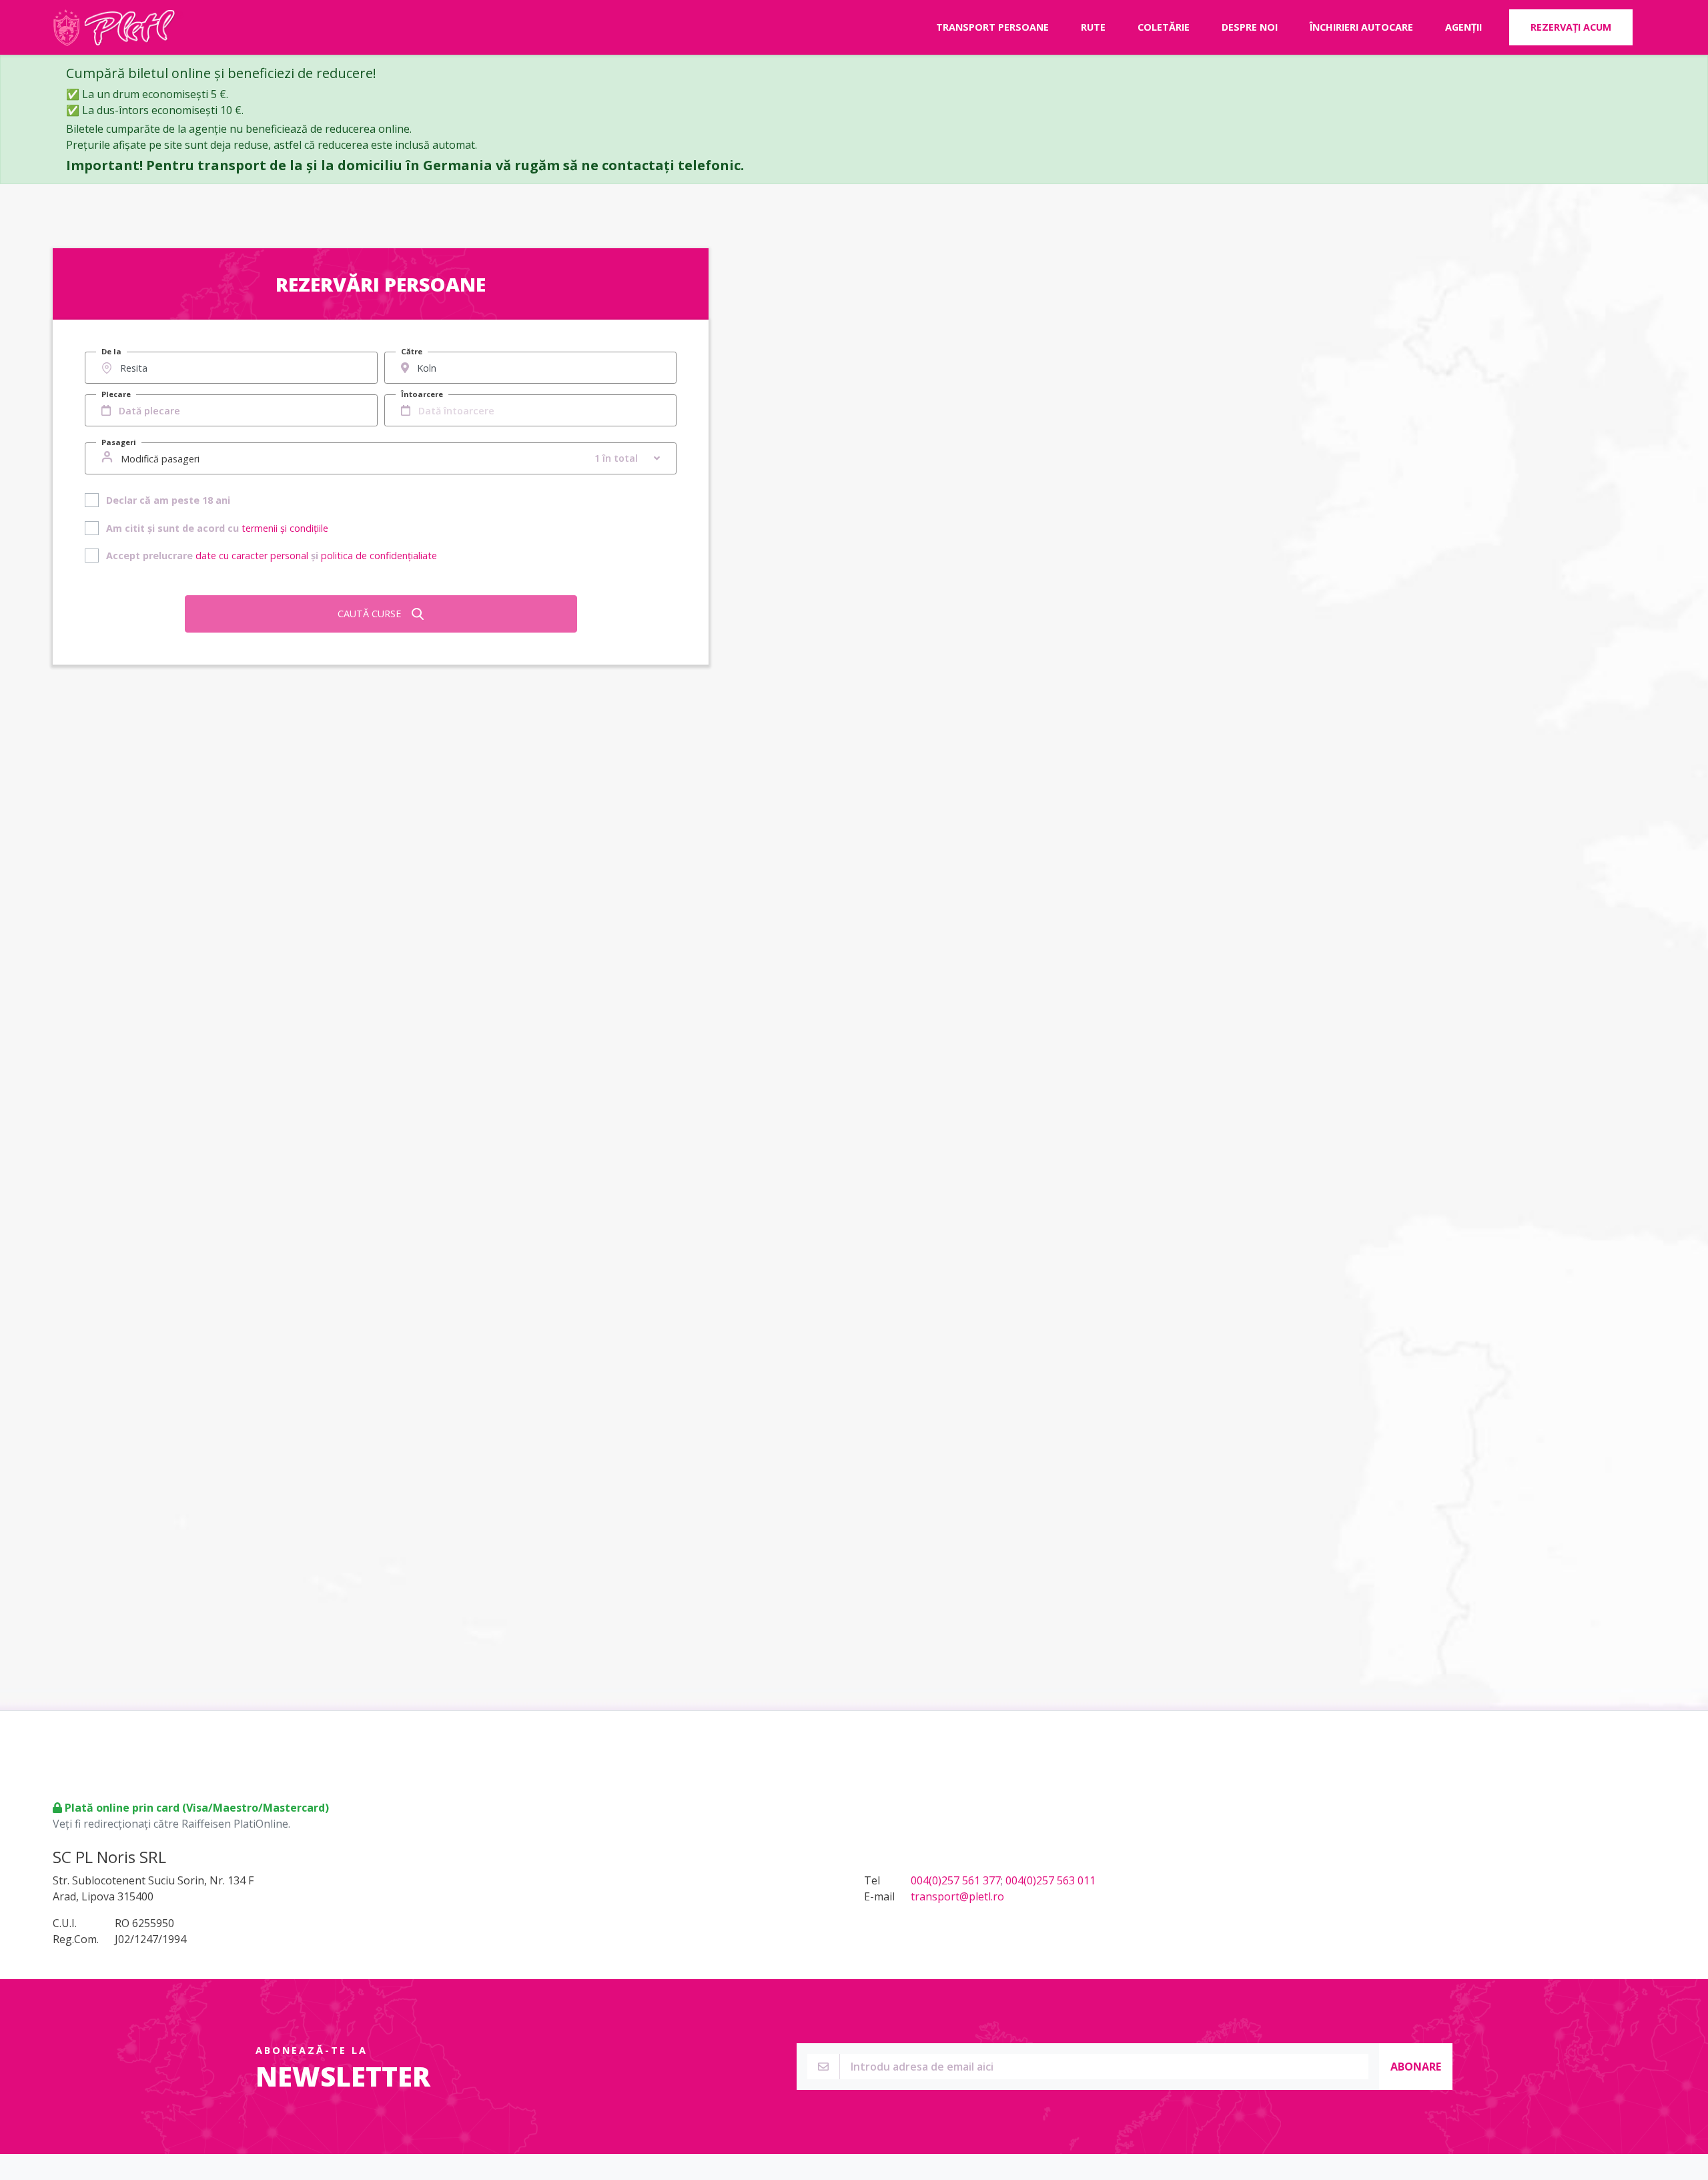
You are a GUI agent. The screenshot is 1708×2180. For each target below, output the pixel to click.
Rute (1093, 27)
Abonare (1416, 2067)
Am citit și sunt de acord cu (217, 528)
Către (412, 351)
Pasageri (119, 442)
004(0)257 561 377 (956, 1880)
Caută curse (369, 614)
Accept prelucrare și (272, 556)
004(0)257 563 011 (1050, 1880)
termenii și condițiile (285, 528)
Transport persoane (992, 27)
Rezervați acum (1571, 27)
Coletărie (1164, 27)
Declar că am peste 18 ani (168, 500)
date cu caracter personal (252, 556)
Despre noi (1250, 27)
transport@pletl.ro (957, 1896)
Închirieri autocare (1361, 27)
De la (111, 351)
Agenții (1463, 27)
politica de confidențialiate (379, 556)
